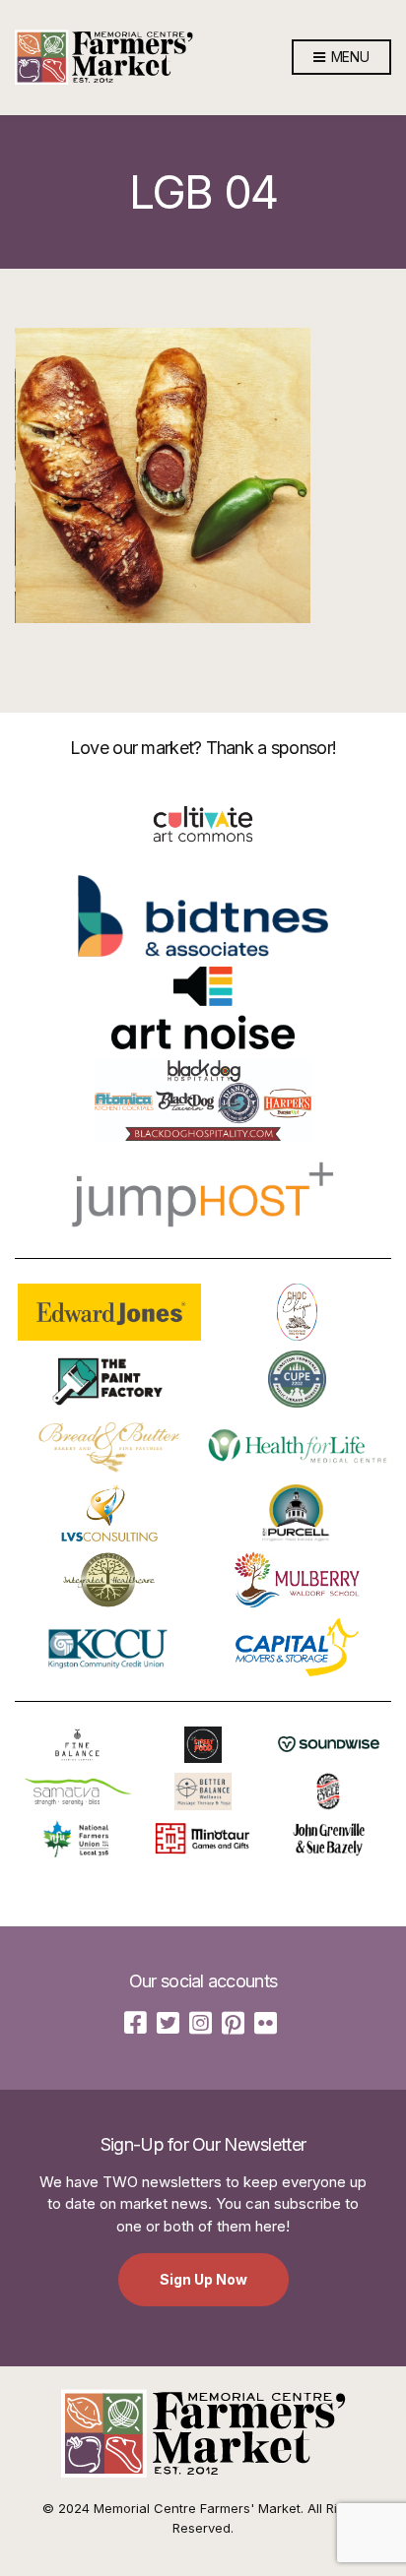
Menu (348, 57)
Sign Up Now (203, 2279)
